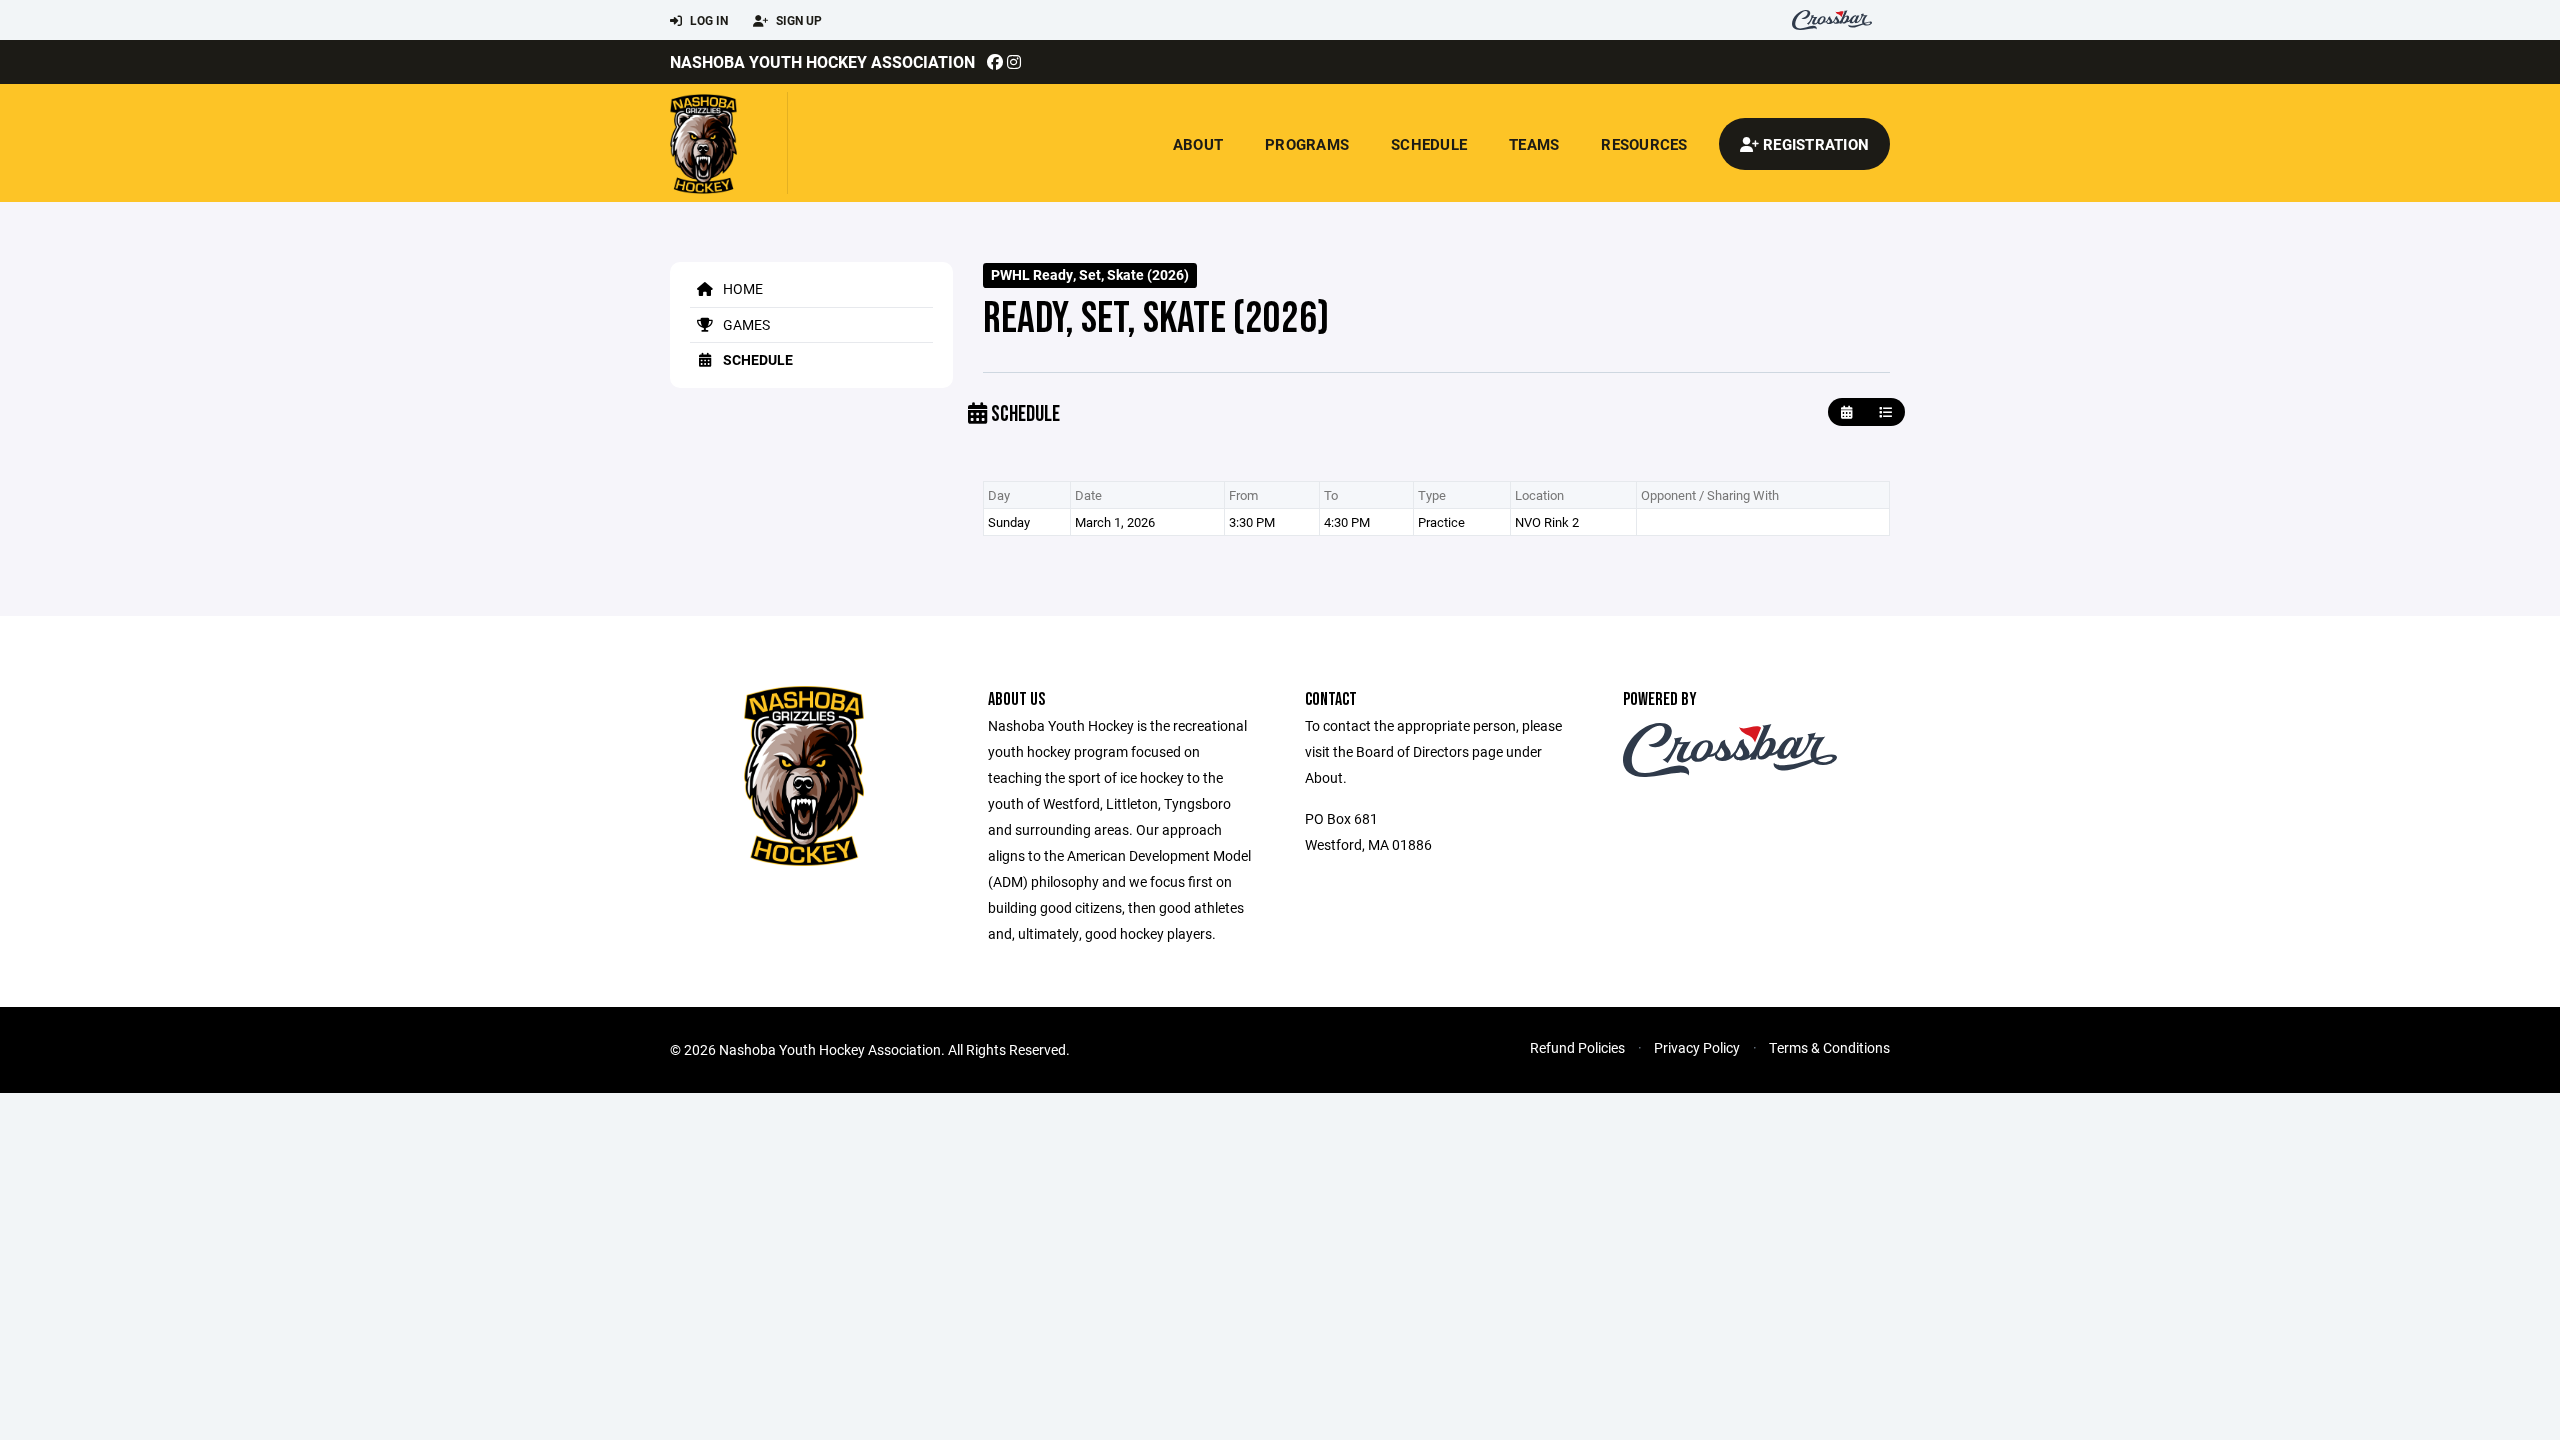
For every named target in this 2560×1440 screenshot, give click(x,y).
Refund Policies (1577, 1047)
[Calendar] (1846, 412)
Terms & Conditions (1829, 1047)
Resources (1644, 144)
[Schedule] (1885, 412)
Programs (1307, 144)
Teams (1534, 144)
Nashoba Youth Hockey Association (822, 61)
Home (741, 288)
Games (745, 324)
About (1198, 144)
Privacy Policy (1697, 1047)
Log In (707, 20)
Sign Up (797, 20)
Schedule (1429, 144)
